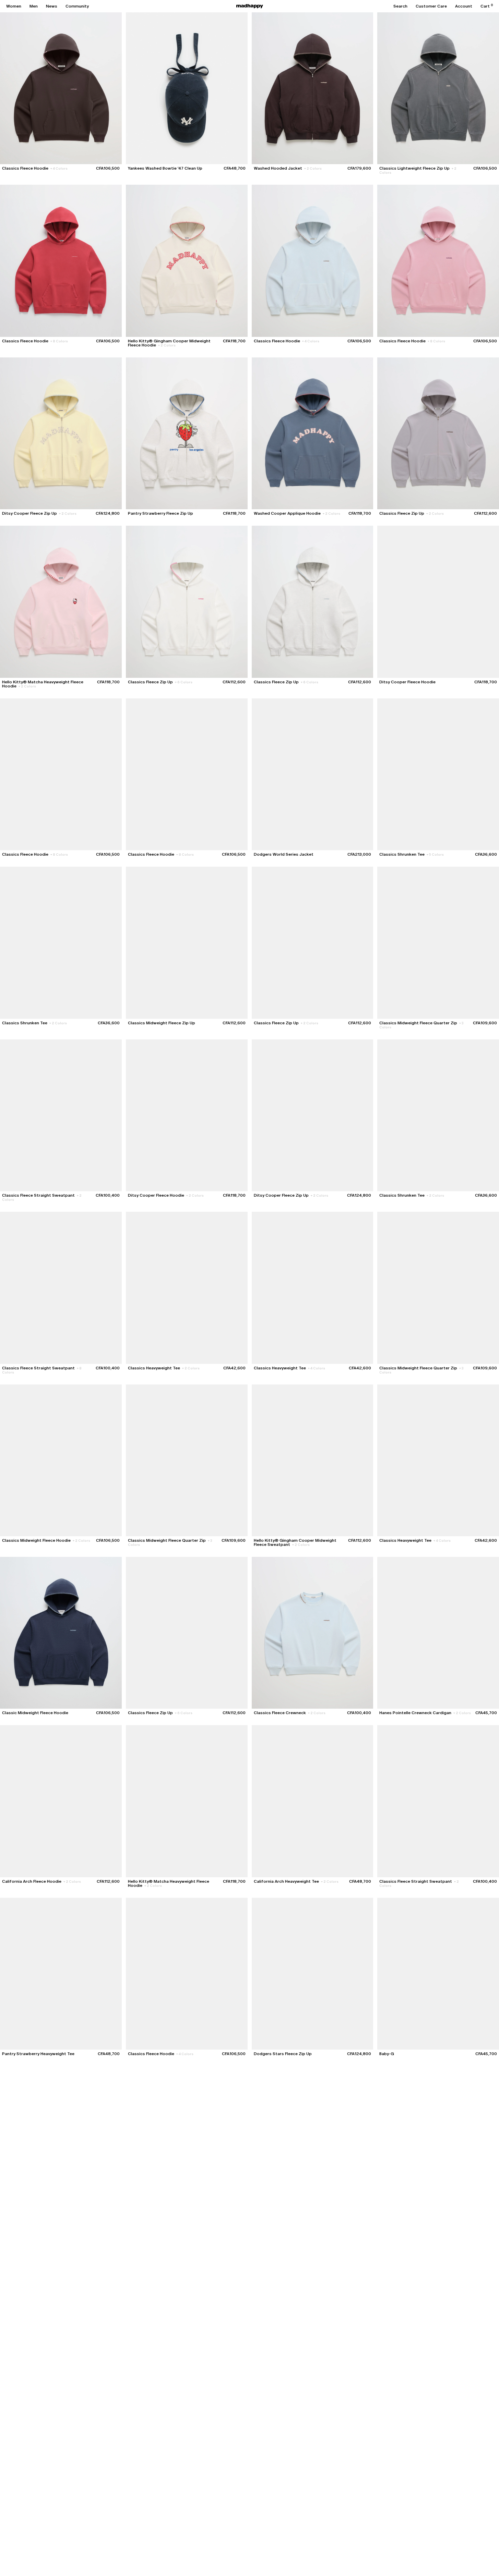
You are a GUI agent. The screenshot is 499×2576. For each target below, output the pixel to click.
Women (14, 6)
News (52, 6)
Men (34, 6)
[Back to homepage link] (250, 6)
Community (77, 6)
